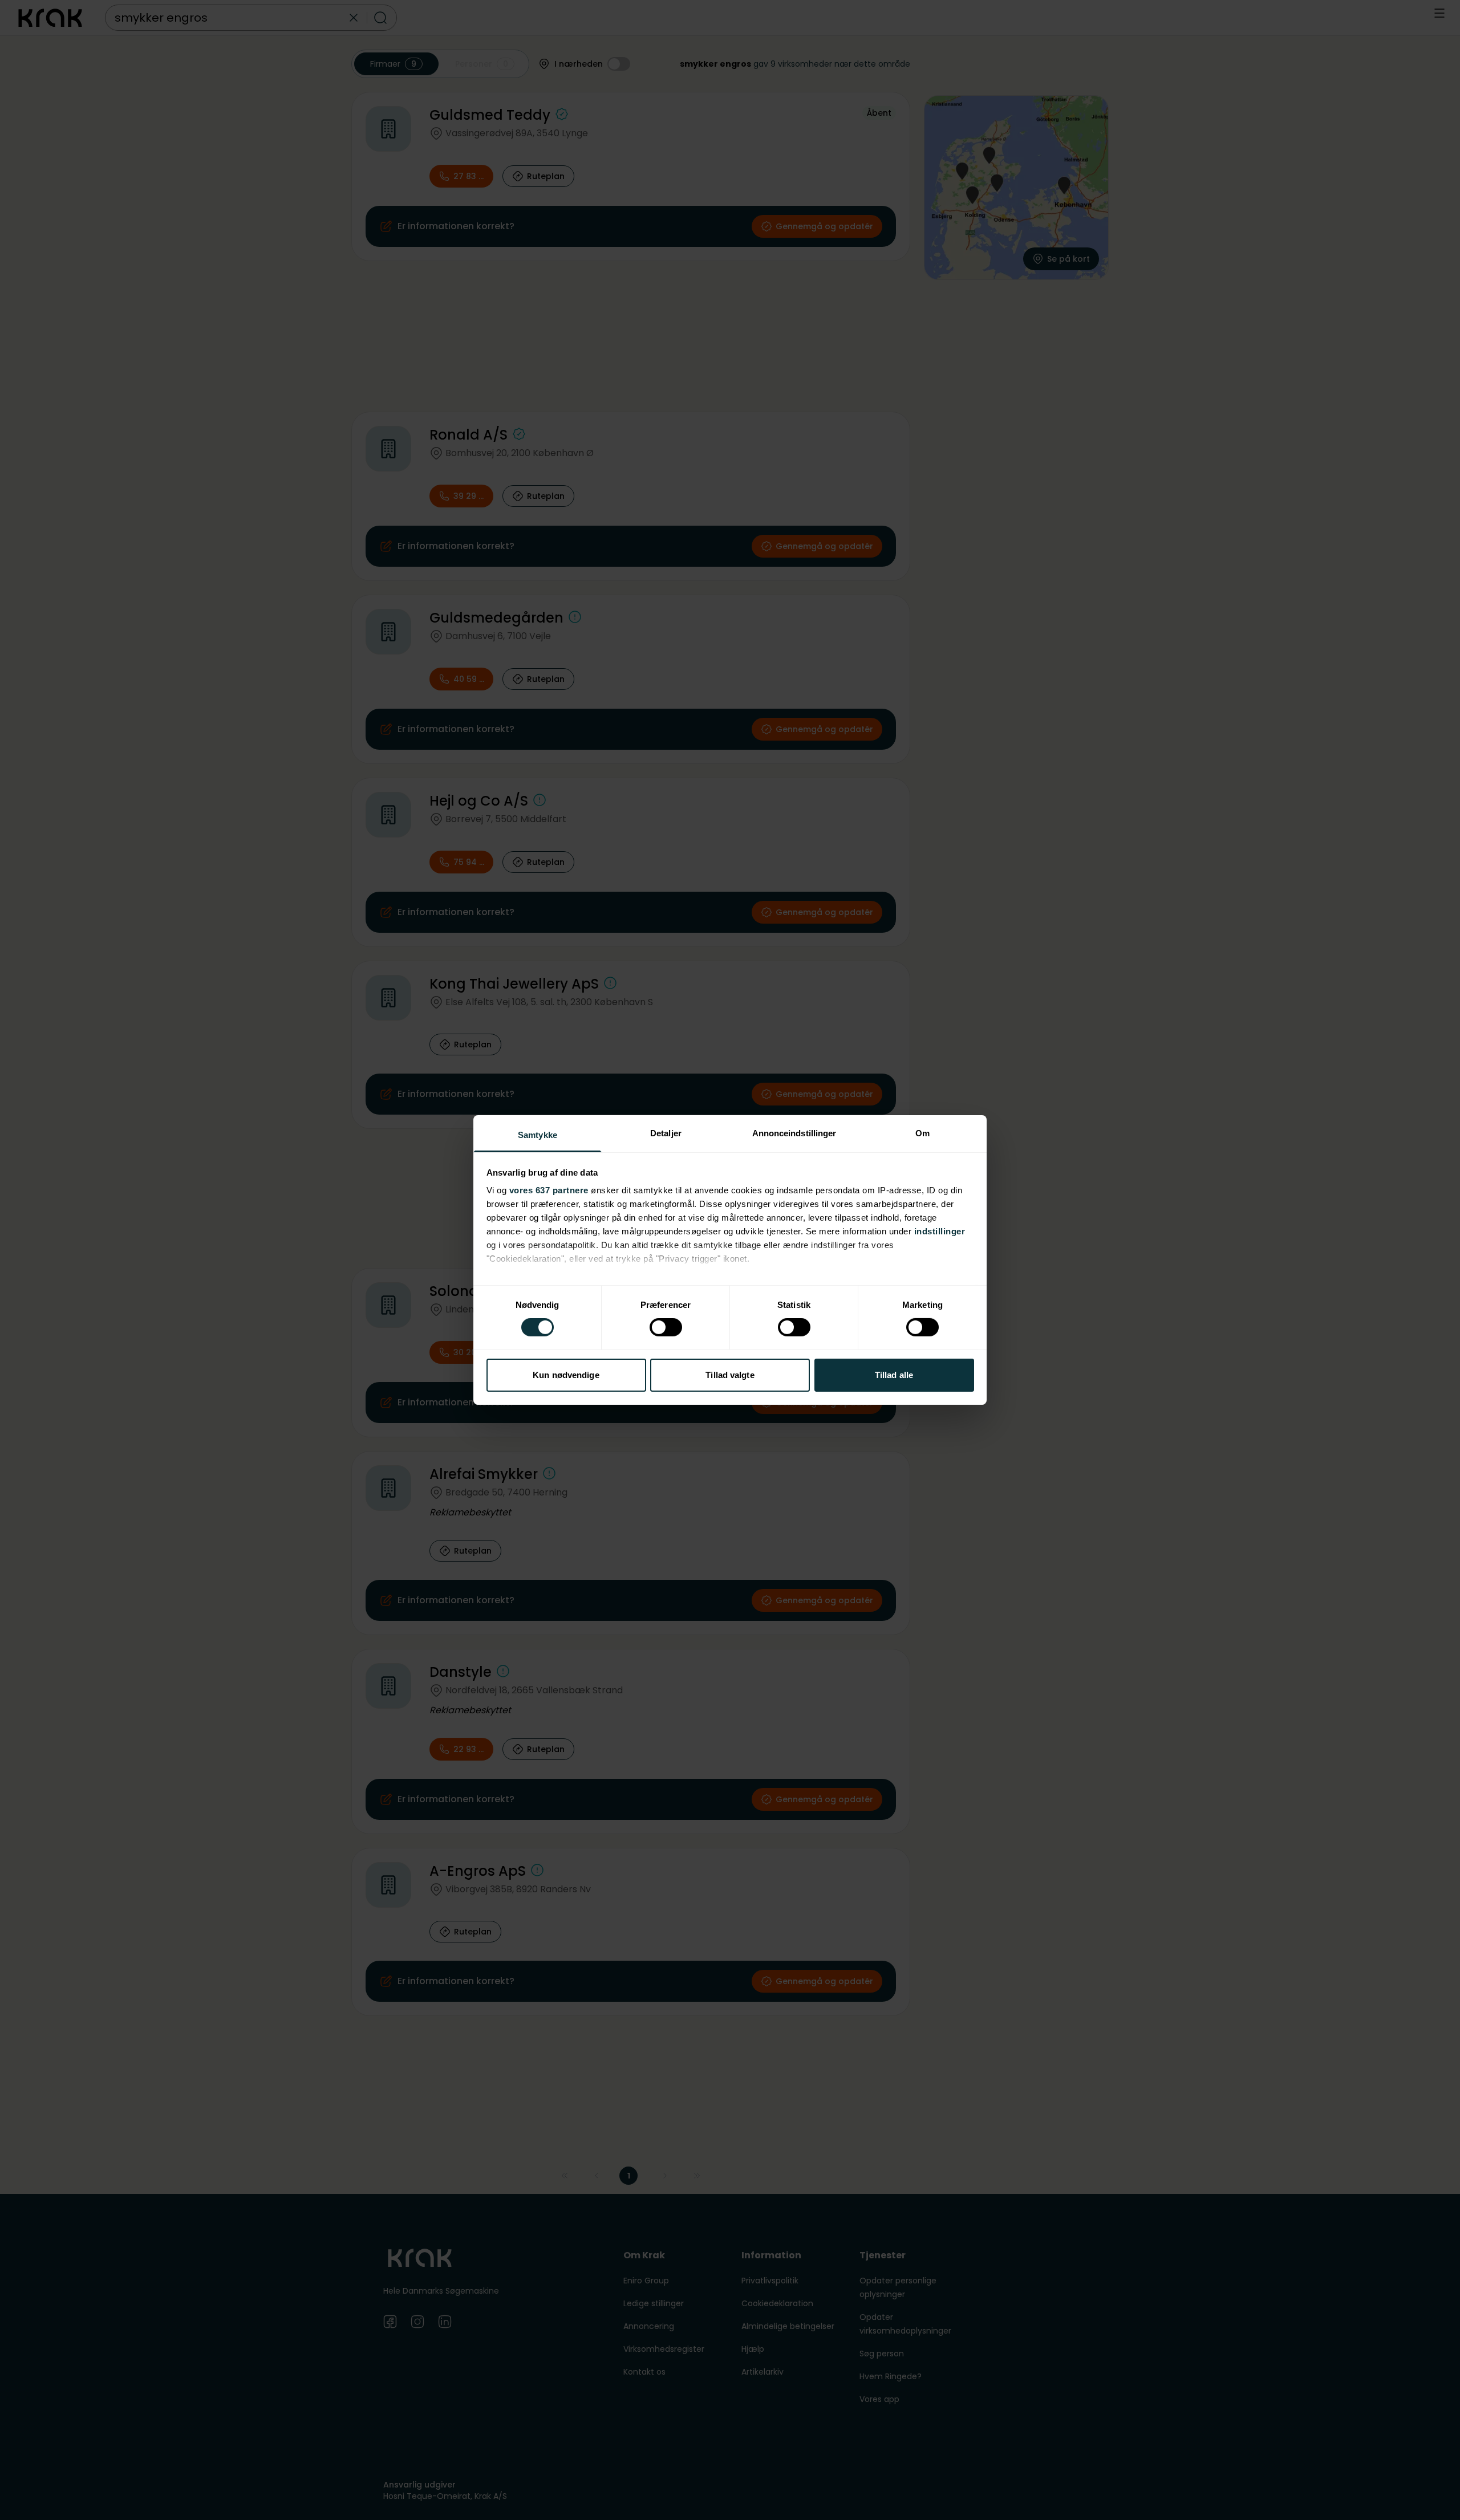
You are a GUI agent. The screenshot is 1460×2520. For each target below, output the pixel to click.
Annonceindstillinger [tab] (794, 1133)
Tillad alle (894, 1375)
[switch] (666, 1327)
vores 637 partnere (549, 1190)
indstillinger (940, 1231)
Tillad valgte (730, 1375)
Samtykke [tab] (538, 1135)
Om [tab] (922, 1133)
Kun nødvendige (566, 1375)
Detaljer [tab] (666, 1133)
